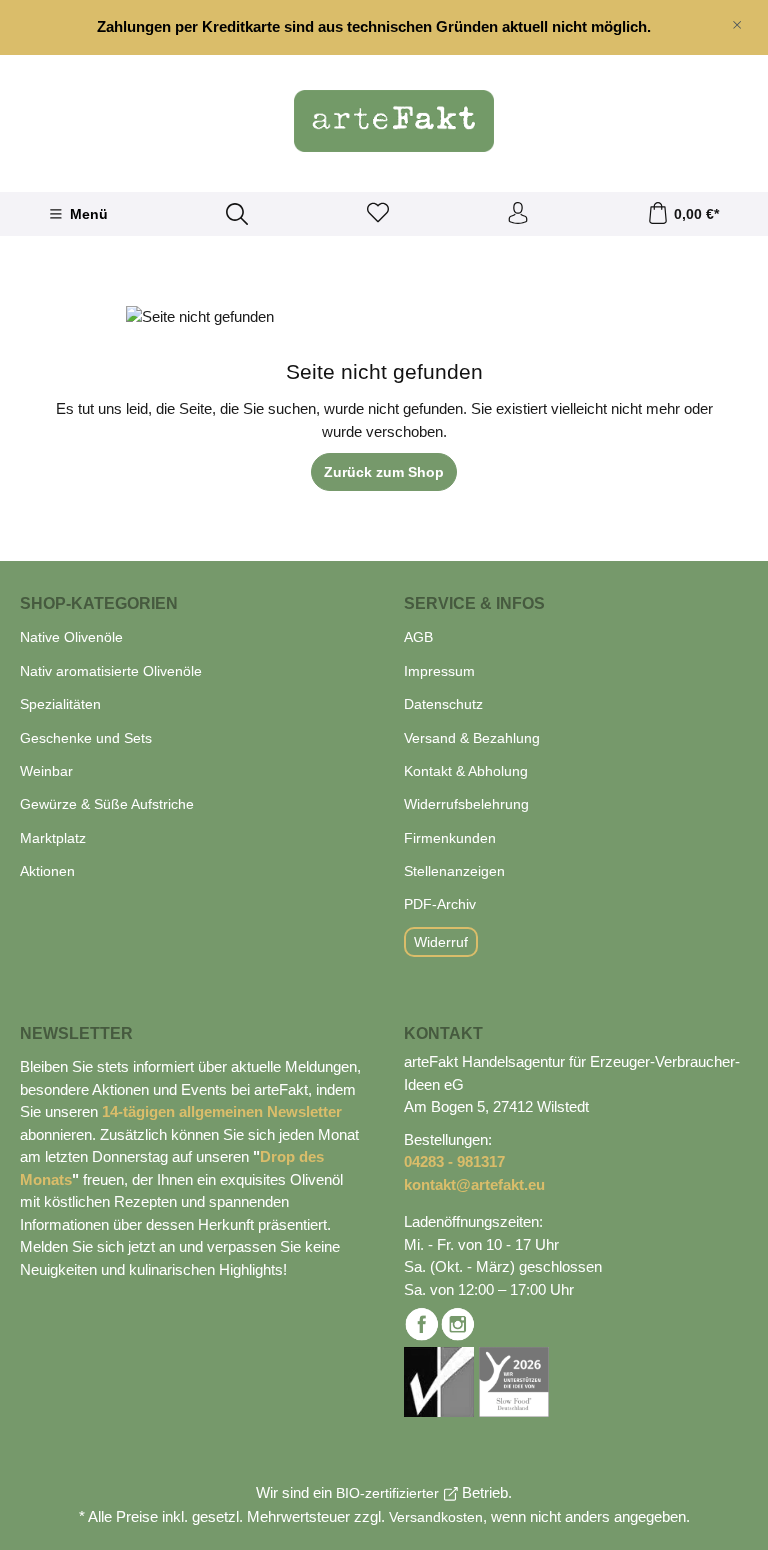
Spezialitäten (60, 704)
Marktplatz (53, 838)
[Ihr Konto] (518, 214)
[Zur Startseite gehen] (384, 121)
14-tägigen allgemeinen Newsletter (222, 1111)
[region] (384, 27)
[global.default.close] (737, 21)
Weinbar (46, 771)
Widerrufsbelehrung (466, 804)
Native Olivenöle (71, 637)
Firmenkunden (450, 838)
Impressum (439, 671)
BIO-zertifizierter (387, 1493)
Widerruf (441, 942)
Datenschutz (443, 704)
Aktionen (47, 871)
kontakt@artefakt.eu (474, 1184)
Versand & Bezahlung (472, 738)
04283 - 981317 (454, 1161)
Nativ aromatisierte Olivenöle (111, 671)
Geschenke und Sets (86, 738)
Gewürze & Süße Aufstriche (107, 804)
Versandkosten (436, 1517)
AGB (418, 637)
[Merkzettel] (378, 214)
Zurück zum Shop (384, 472)
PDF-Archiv (440, 904)
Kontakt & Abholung (466, 771)
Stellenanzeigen (454, 871)
